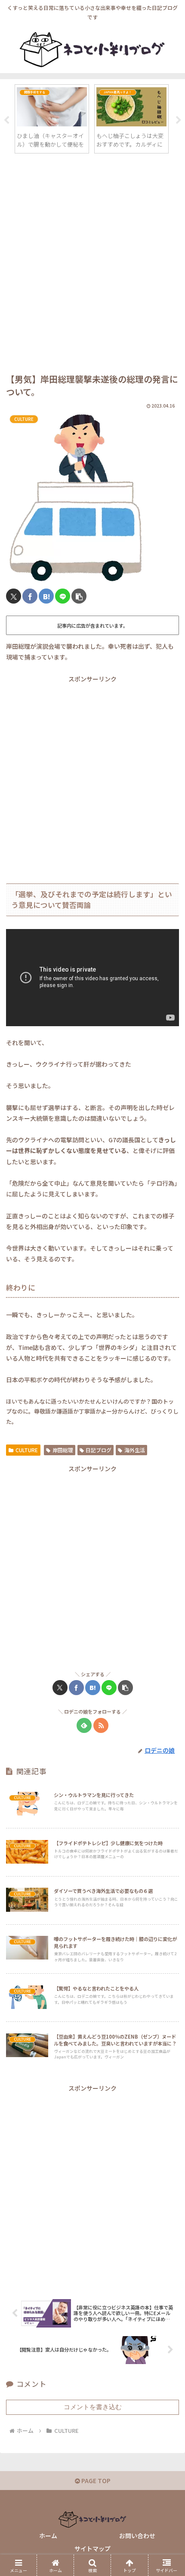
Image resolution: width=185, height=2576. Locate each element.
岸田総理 (63, 1450)
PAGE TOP (95, 2481)
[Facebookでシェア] (30, 596)
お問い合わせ (137, 2536)
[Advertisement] (92, 265)
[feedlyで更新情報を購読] (84, 1725)
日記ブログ (99, 1450)
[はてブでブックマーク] (46, 596)
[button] (79, 596)
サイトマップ (92, 2548)
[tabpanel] (54, 119)
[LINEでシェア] (63, 596)
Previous (6, 120)
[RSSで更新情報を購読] (101, 1725)
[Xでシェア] (14, 596)
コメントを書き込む (93, 2407)
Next (179, 120)
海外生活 (135, 1450)
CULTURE (27, 1450)
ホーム (48, 2536)
